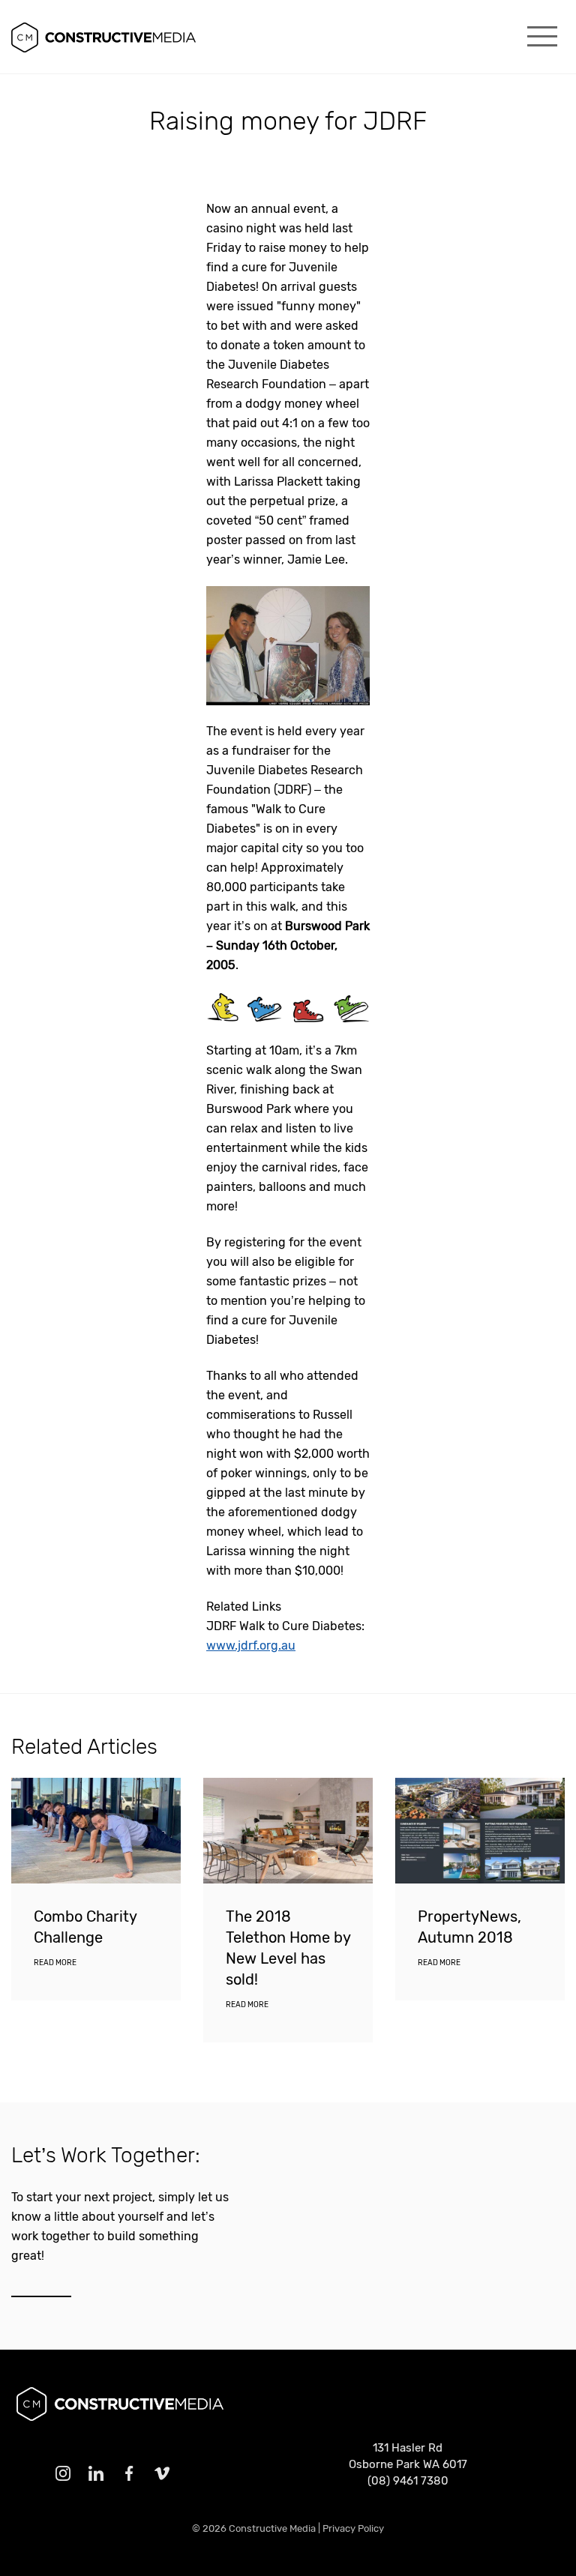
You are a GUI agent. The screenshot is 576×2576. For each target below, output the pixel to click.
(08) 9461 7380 (408, 2481)
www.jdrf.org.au (251, 1646)
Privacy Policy (353, 2528)
